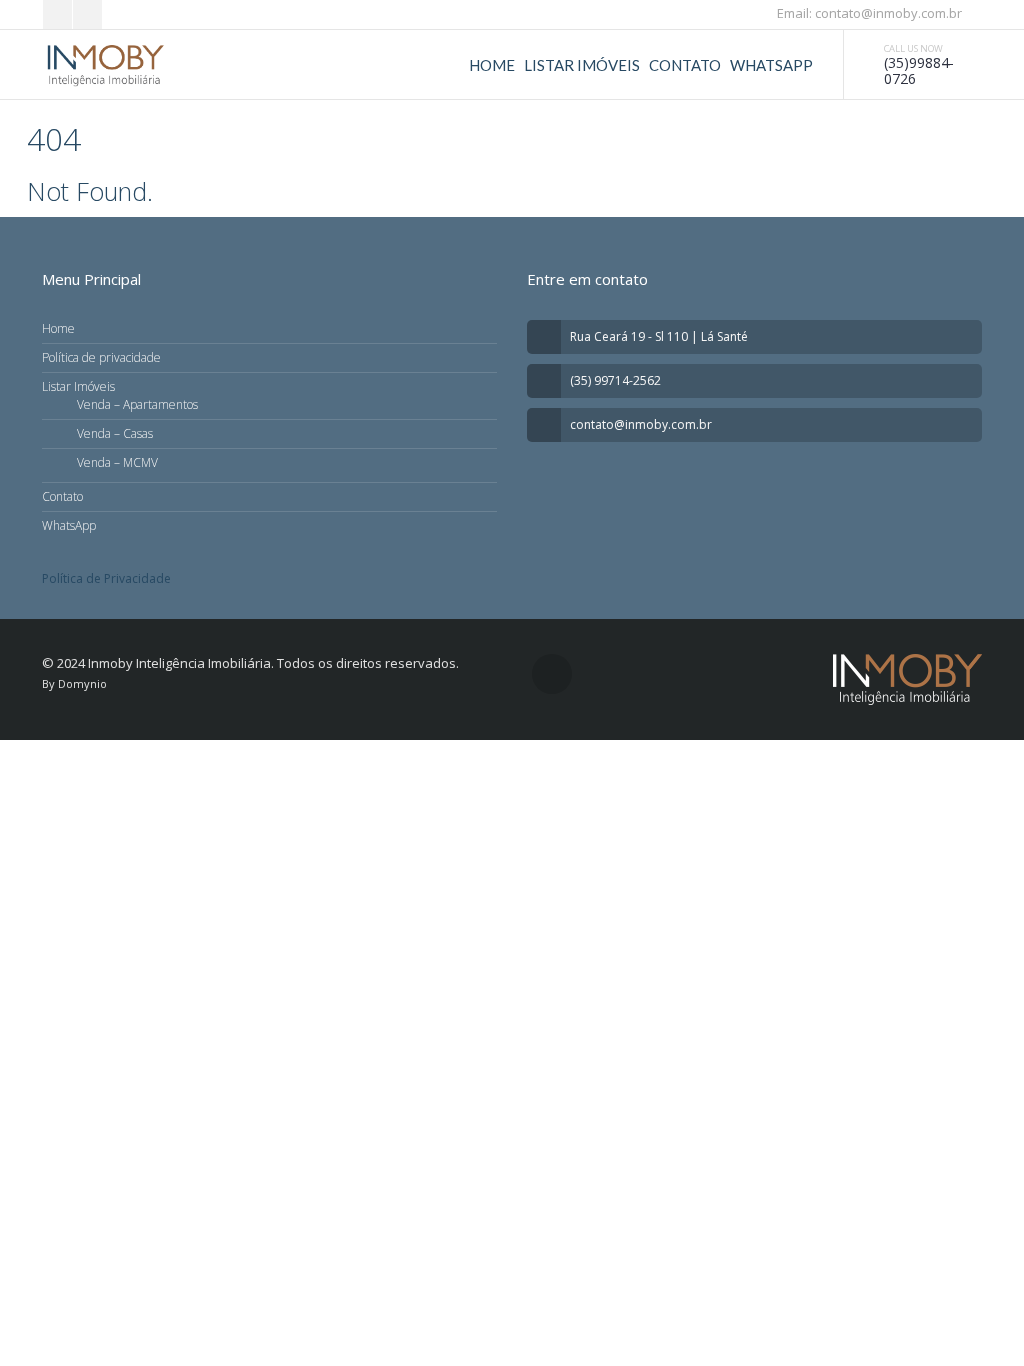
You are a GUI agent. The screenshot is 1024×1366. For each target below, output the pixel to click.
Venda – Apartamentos (137, 404)
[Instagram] (87, 14)
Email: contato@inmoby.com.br (868, 13)
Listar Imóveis (582, 65)
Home (492, 65)
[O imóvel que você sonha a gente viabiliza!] (105, 65)
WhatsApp (771, 65)
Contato (685, 65)
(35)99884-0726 (919, 70)
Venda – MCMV (117, 462)
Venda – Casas (115, 433)
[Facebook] (57, 14)
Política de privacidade (101, 357)
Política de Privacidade (106, 578)
